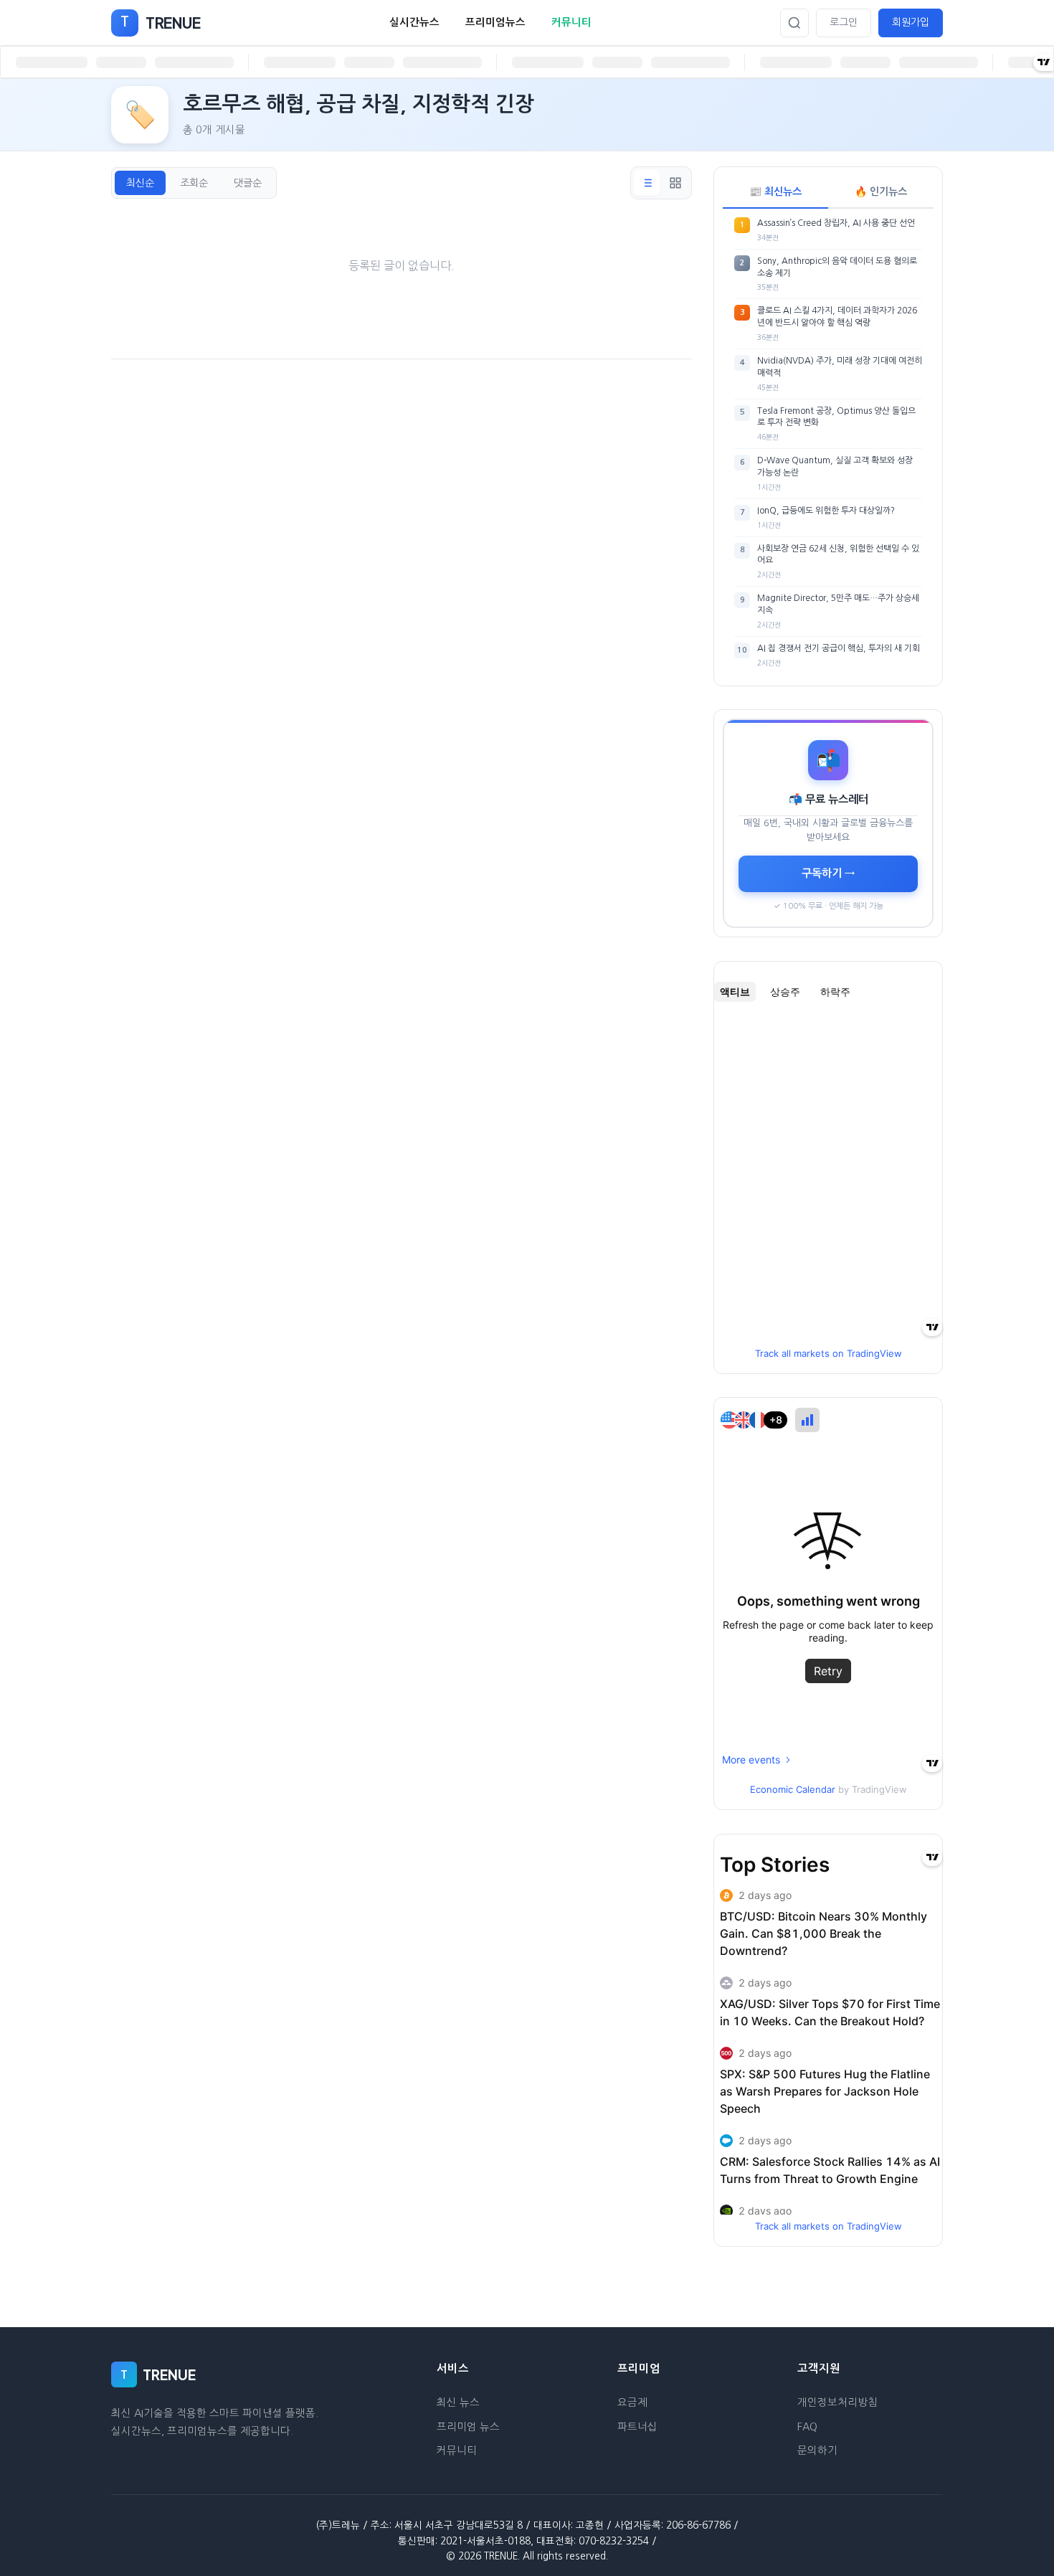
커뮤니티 (571, 22)
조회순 (194, 183)
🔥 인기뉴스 (881, 191)
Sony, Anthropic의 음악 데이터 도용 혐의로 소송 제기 (837, 267)
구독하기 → (828, 873)
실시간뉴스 (414, 22)
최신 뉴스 (458, 2402)
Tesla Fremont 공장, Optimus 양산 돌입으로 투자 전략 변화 (836, 417)
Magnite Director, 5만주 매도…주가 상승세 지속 (838, 604)
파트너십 (637, 2427)
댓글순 (248, 183)
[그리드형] (675, 183)
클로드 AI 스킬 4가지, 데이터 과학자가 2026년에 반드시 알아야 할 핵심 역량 (837, 317)
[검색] (794, 23)
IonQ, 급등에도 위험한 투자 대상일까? (826, 511)
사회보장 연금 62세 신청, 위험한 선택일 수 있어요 (838, 555)
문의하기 (817, 2450)
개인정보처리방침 (837, 2402)
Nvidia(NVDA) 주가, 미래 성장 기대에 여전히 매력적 (840, 367)
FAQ (807, 2427)
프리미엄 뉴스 (468, 2427)
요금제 (632, 2402)
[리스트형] (647, 183)
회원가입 (911, 22)
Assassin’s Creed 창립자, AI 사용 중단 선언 (836, 223)
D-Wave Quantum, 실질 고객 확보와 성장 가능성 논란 (835, 467)
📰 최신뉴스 (775, 191)
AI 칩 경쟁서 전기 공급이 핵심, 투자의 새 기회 (839, 648)
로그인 (844, 22)
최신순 (140, 183)
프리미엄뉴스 (495, 22)
